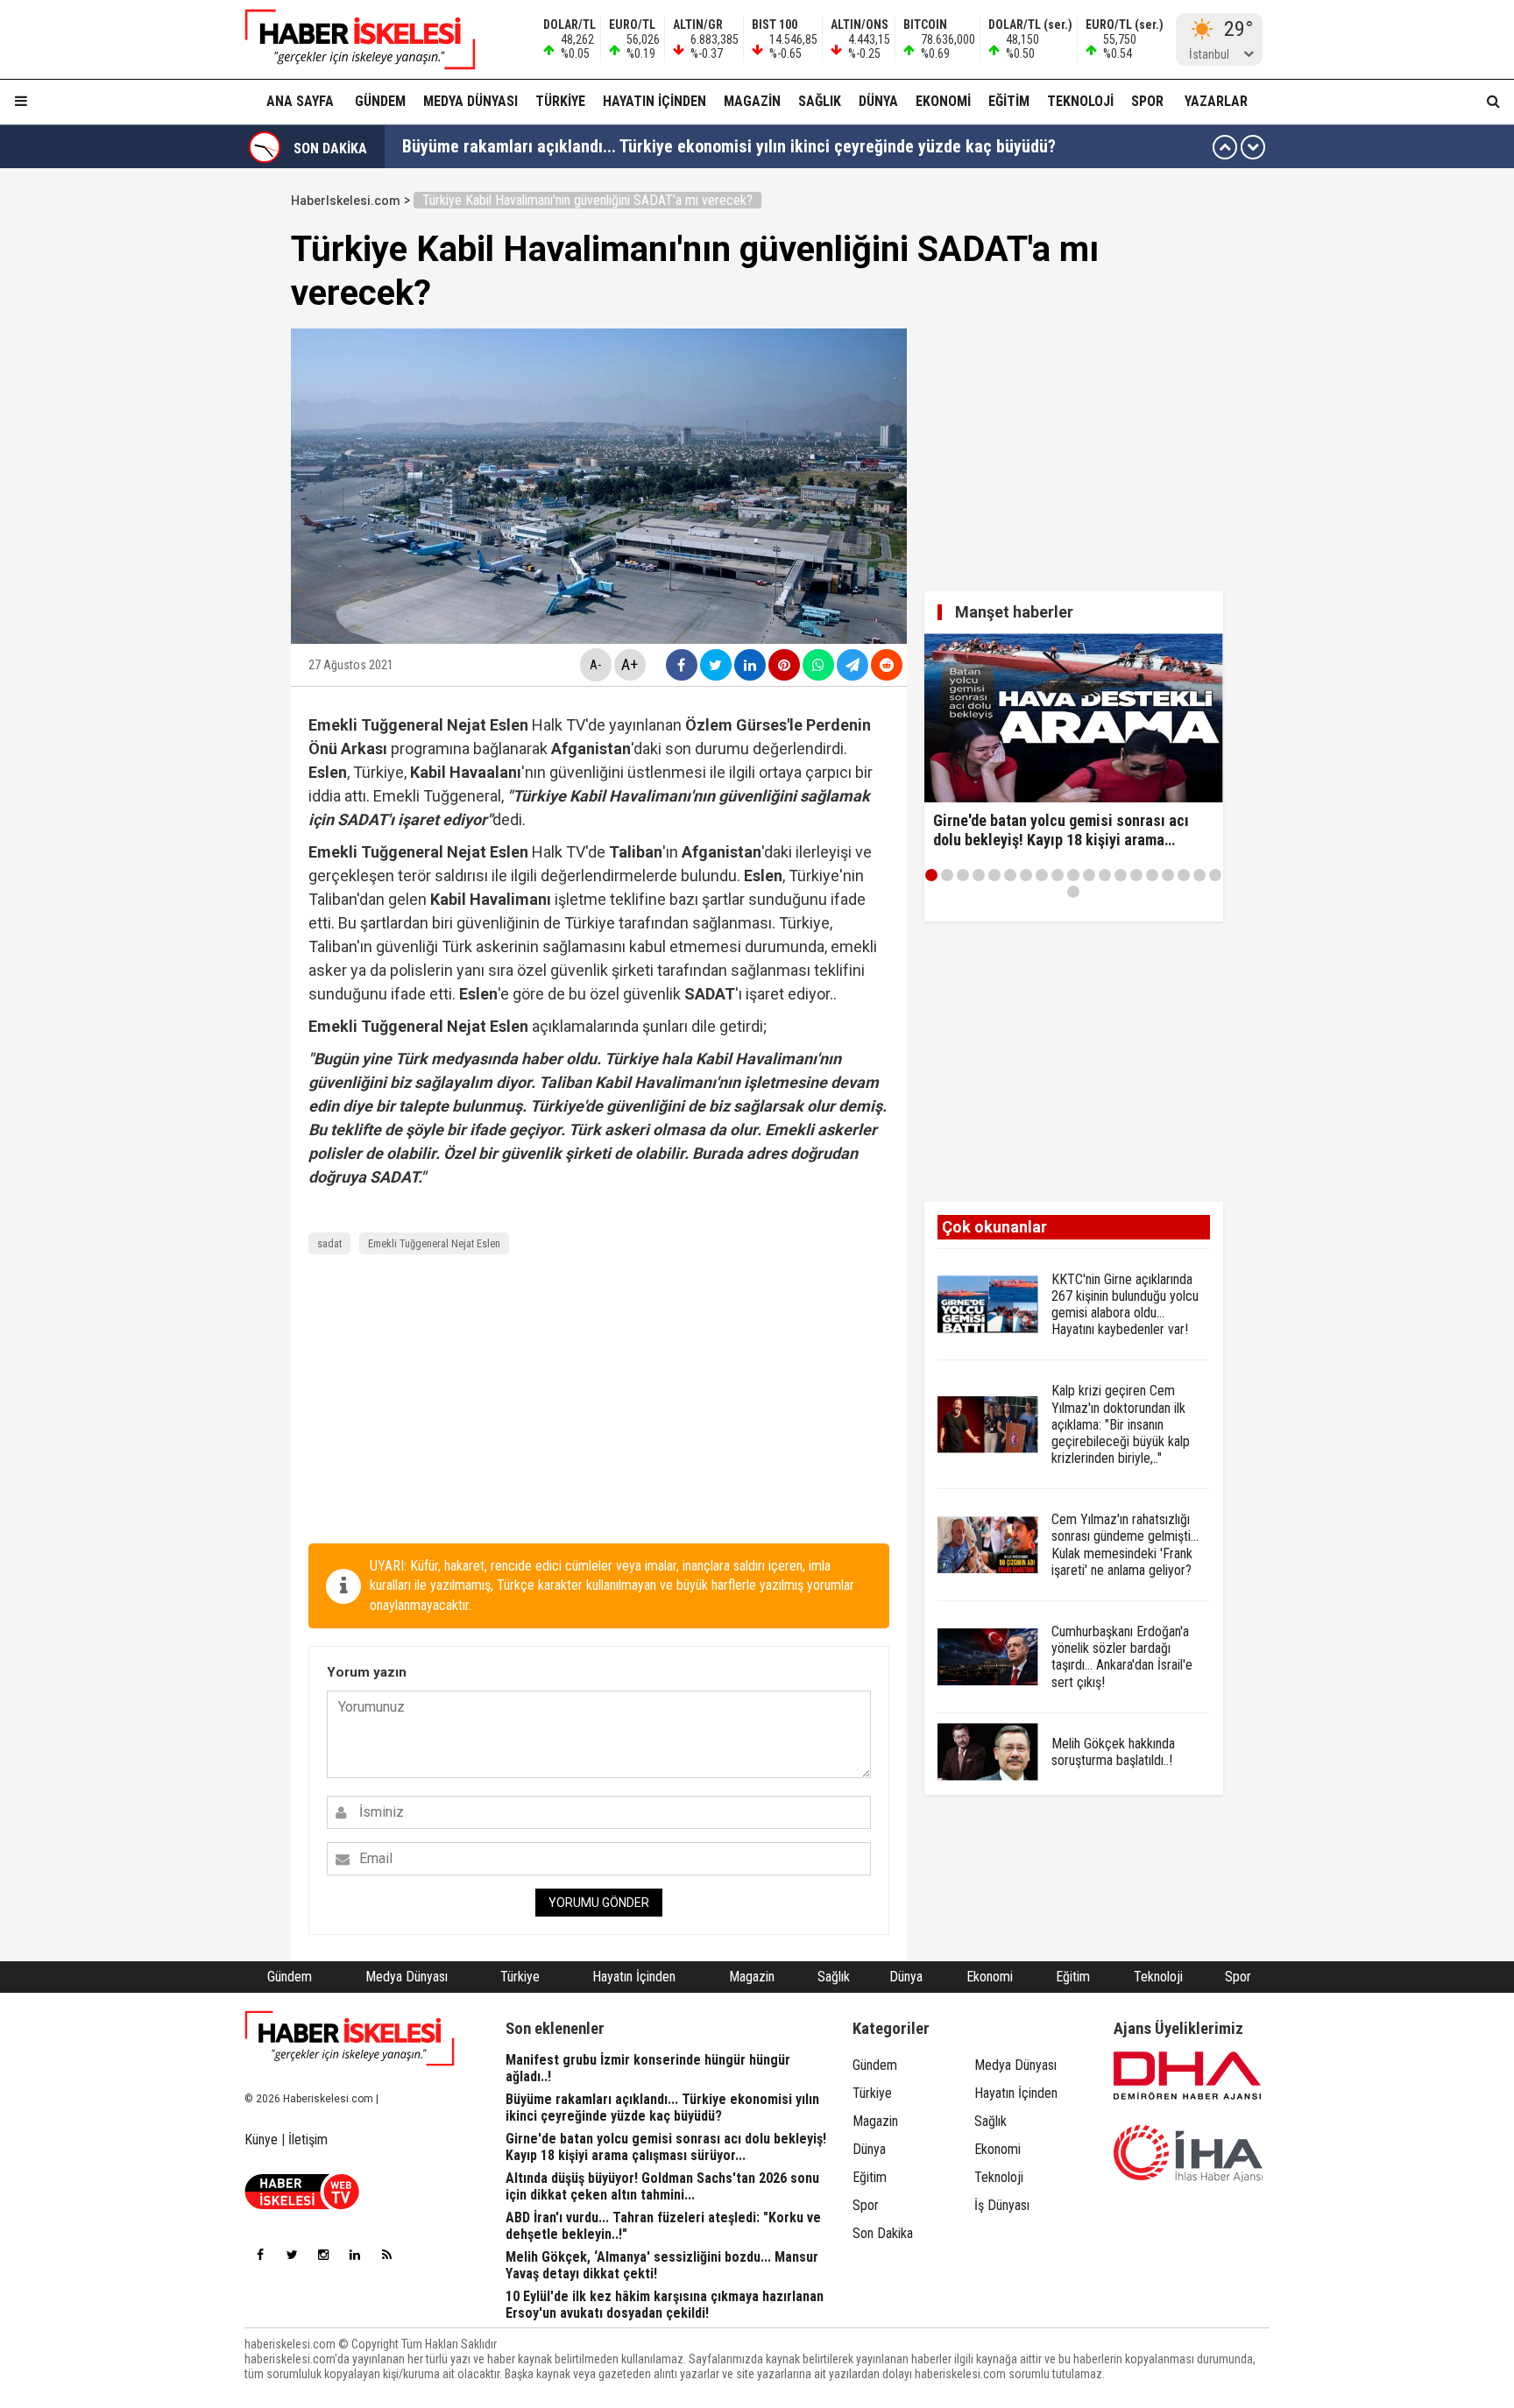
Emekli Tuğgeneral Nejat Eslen (434, 1243)
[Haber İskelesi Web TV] (302, 2204)
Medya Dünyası (470, 101)
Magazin (752, 101)
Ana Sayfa (300, 101)
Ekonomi (943, 101)
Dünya (878, 101)
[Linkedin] (355, 2255)
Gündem (380, 101)
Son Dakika (883, 2233)
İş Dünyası (1002, 2205)
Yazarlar (1216, 101)
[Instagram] (323, 2255)
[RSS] (386, 2255)
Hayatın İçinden (654, 101)
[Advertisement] (208, 448)
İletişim (308, 2140)
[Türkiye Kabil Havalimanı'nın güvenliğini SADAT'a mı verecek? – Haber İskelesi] (350, 39)
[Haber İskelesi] (350, 2038)
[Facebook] (260, 2255)
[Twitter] (292, 2255)
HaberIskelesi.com (346, 201)
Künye (261, 2140)
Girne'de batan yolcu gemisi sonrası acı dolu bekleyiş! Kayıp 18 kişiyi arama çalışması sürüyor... (747, 147)
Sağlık (820, 101)
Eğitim (1009, 101)
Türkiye (560, 101)
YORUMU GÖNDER (599, 1903)
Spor (1147, 101)
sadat (329, 1243)
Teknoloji (1080, 101)
